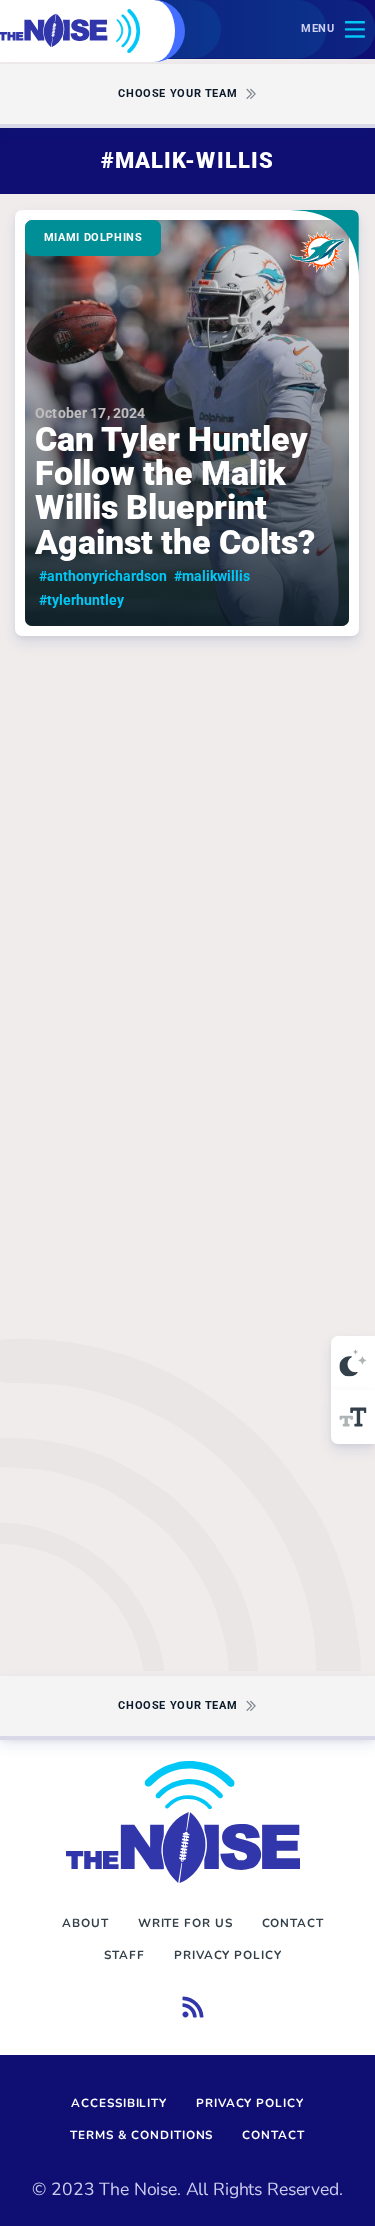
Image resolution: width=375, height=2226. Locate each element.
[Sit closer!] (353, 1417)
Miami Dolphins (93, 237)
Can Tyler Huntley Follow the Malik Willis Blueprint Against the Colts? (187, 423)
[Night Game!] (353, 1363)
